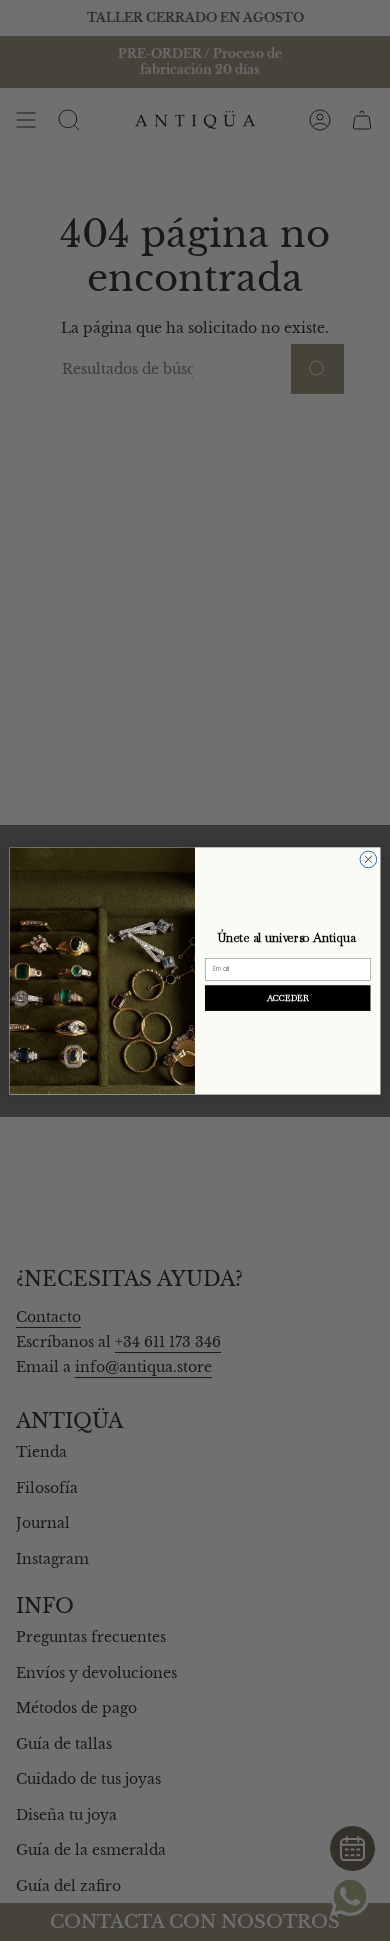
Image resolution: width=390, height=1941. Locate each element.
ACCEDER (288, 997)
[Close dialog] (368, 859)
